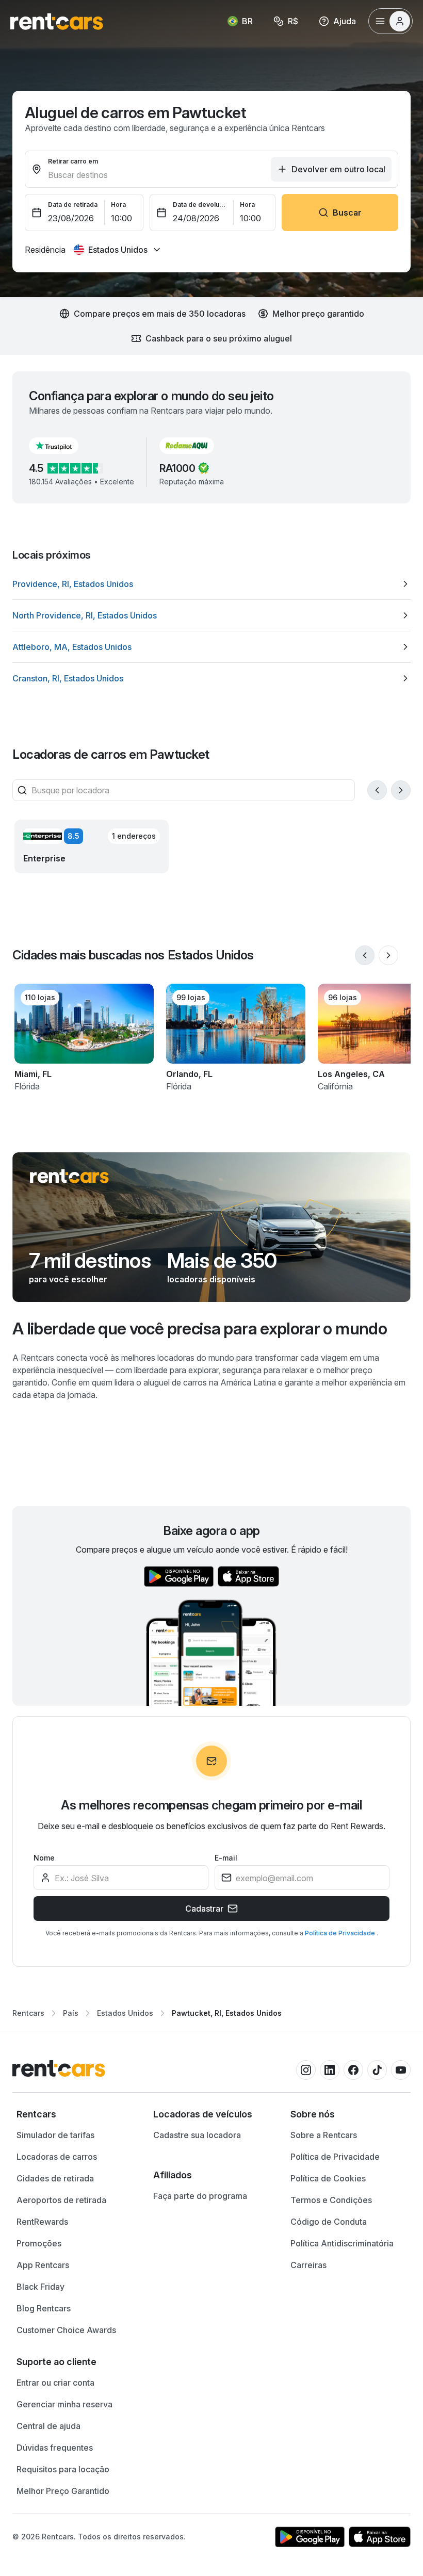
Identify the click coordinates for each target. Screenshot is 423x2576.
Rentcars (28, 2013)
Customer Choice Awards (66, 2330)
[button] (62, 446)
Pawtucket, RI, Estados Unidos (227, 2013)
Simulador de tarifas (55, 2135)
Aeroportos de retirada (61, 2200)
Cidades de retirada (55, 2178)
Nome (44, 1858)
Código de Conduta (329, 2222)
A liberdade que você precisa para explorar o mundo (200, 1328)
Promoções (39, 2243)
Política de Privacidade (341, 1933)
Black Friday (40, 2287)
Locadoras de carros (57, 2157)
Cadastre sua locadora (197, 2135)
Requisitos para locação (63, 2469)
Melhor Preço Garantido (63, 2491)
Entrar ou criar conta (55, 2383)
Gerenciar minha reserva (64, 2404)
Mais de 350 (222, 1261)
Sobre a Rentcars (324, 2135)
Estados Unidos (125, 2013)
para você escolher (68, 1279)
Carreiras (308, 2265)
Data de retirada (73, 205)
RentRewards (42, 2222)
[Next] (401, 790)
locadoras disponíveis (211, 1279)
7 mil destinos (90, 1261)
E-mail (226, 1858)
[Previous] (377, 790)
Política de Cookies (328, 2178)
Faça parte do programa (200, 2196)
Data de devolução (200, 205)
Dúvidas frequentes (55, 2448)
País (71, 2013)
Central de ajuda (48, 2426)
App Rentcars (43, 2265)
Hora (118, 205)
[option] (211, 584)
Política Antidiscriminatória (342, 2243)
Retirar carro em (73, 161)
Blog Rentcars (44, 2308)
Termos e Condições (331, 2200)
